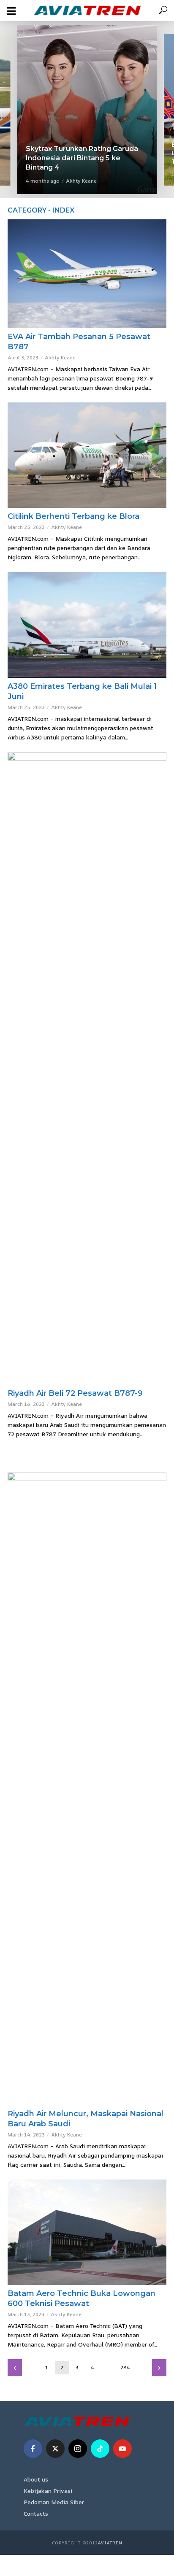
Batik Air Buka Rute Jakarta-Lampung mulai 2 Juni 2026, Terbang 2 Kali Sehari (75, 158)
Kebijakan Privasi (48, 2491)
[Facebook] (33, 2449)
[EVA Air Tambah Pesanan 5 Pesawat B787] (87, 274)
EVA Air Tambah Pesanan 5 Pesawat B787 (79, 342)
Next (159, 2368)
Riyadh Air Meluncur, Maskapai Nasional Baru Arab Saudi (86, 2119)
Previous (15, 2368)
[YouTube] (122, 2449)
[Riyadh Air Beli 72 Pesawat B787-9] (87, 1068)
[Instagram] (78, 2449)
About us (36, 2479)
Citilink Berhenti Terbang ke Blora (73, 516)
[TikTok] (100, 2449)
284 (125, 2367)
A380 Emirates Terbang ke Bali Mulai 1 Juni (82, 691)
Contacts (36, 2513)
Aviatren (110, 2543)
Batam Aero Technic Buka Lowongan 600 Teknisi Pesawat (82, 2298)
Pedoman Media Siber (54, 2502)
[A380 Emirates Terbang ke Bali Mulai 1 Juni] (87, 625)
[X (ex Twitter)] (55, 2449)
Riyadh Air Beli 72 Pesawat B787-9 (75, 1393)
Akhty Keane (78, 181)
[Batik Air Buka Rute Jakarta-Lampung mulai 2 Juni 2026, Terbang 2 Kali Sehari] (87, 110)
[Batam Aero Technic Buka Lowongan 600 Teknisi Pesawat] (87, 2232)
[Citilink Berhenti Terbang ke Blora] (87, 455)
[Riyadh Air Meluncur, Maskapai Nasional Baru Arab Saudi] (87, 1789)
